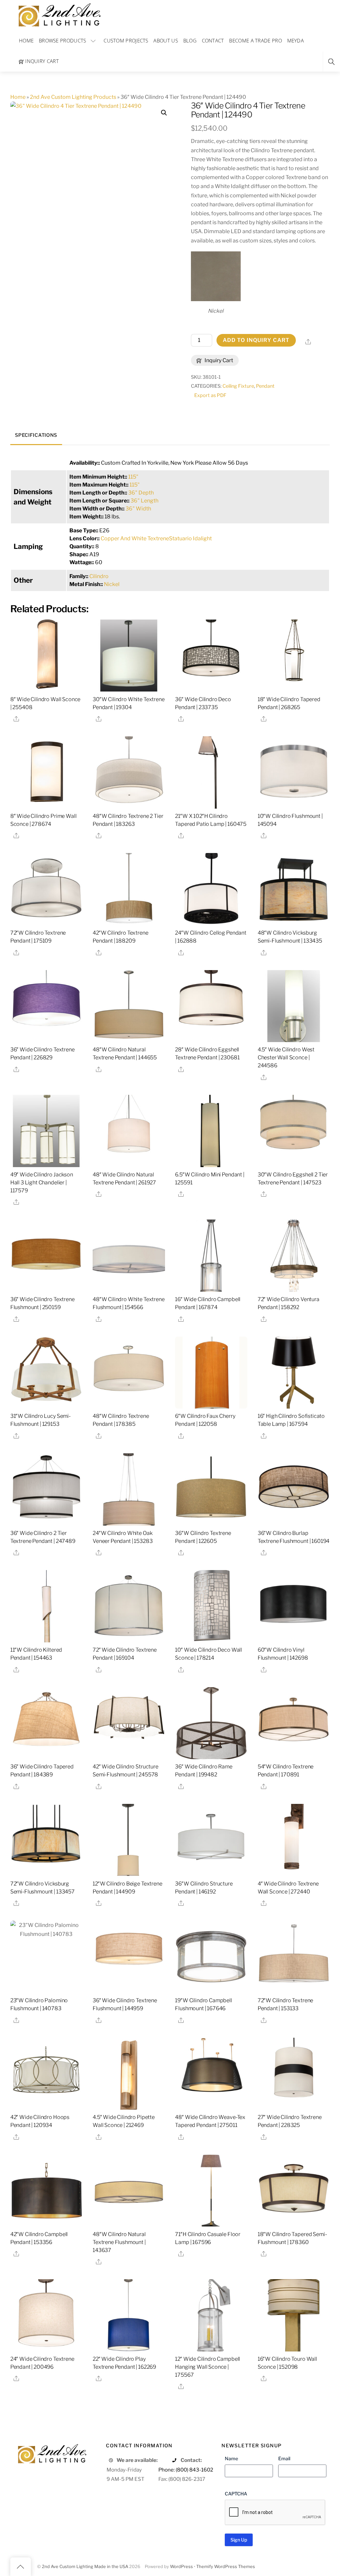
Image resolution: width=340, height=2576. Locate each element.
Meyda (296, 40)
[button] (164, 113)
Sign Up (239, 2540)
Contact (213, 40)
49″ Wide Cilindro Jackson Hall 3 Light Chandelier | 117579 (42, 1183)
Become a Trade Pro (255, 40)
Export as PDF (210, 395)
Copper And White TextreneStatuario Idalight (156, 538)
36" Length (144, 501)
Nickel (112, 584)
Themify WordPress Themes (226, 2567)
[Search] (331, 62)
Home (26, 40)
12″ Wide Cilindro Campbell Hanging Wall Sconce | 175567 (208, 2367)
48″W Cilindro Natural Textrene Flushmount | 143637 (119, 2242)
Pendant (265, 386)
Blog (190, 40)
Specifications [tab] (36, 435)
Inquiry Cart (41, 61)
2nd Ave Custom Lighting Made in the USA (85, 2567)
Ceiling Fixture (238, 386)
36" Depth (141, 493)
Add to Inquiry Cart (256, 340)
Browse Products (63, 40)
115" (133, 477)
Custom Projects (126, 40)
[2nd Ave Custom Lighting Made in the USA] (59, 14)
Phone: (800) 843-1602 (186, 2470)
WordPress (181, 2567)
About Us (166, 40)
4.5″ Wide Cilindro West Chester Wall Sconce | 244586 (286, 1057)
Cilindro (99, 576)
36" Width (138, 509)
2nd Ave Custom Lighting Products (73, 97)
